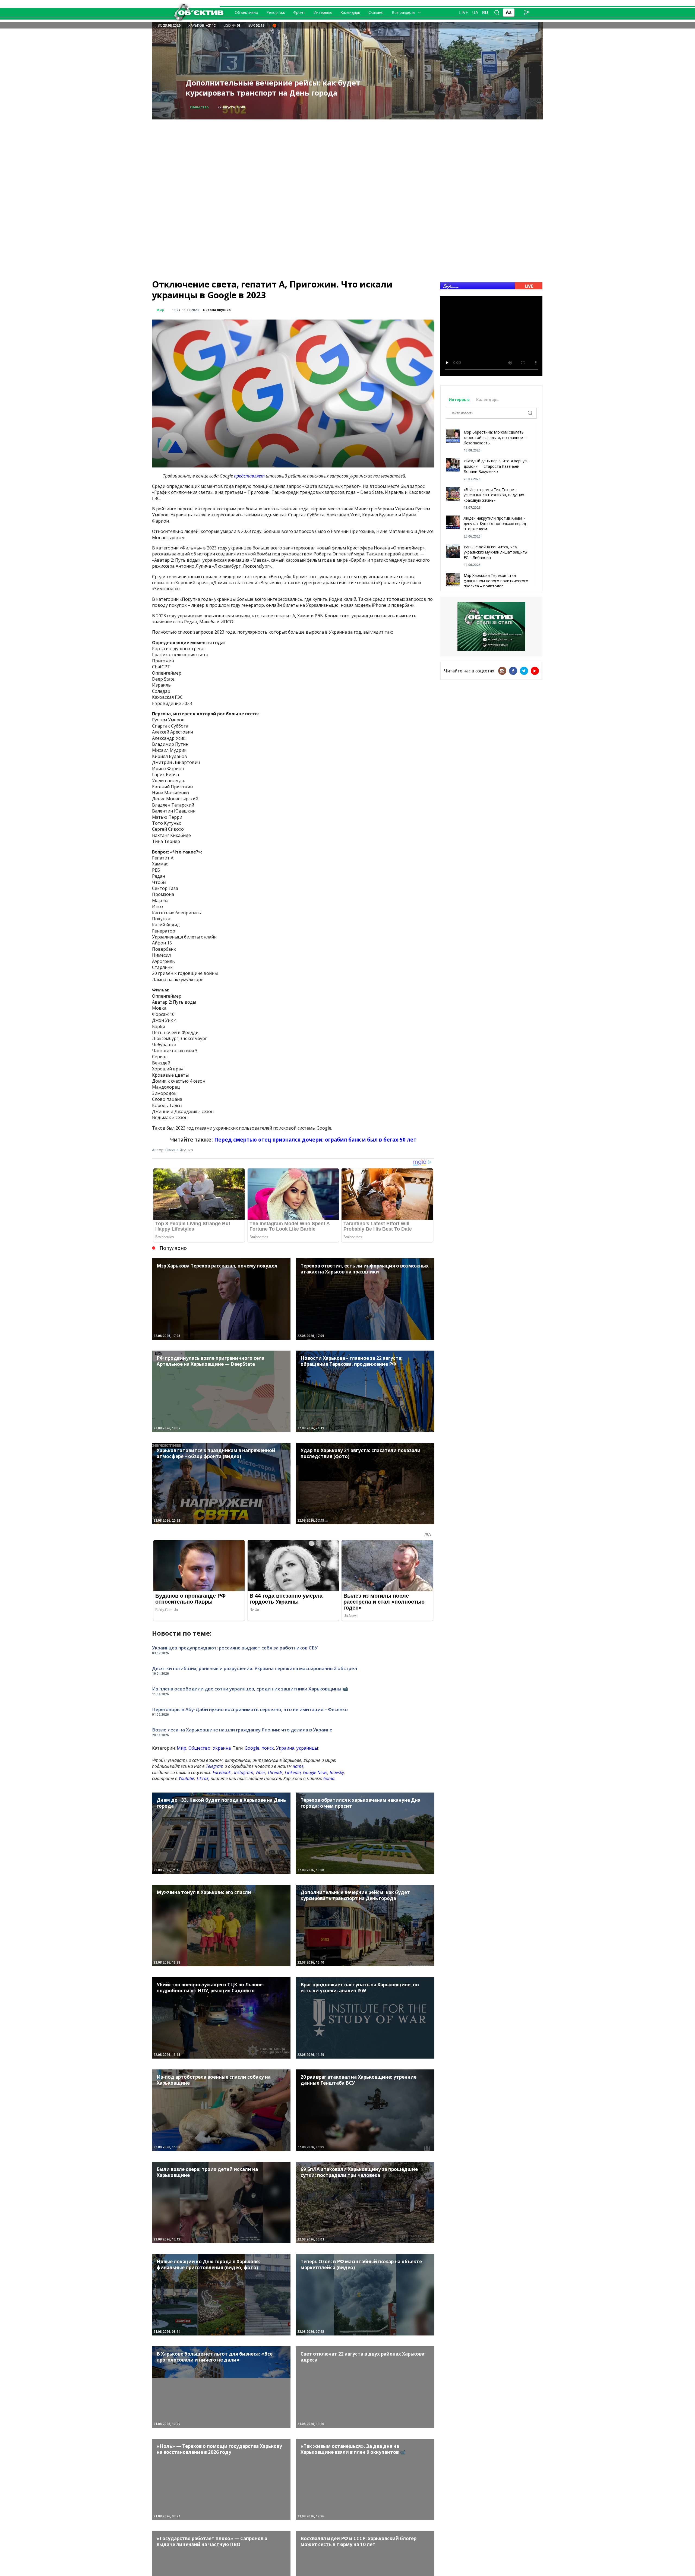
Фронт (299, 12)
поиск (268, 1748)
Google (252, 1748)
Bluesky (337, 1772)
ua (475, 12)
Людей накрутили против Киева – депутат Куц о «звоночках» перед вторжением (495, 523)
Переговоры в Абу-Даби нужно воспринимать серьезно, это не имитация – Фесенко (250, 1709)
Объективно (247, 12)
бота (329, 1778)
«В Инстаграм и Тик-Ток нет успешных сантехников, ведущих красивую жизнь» (494, 495)
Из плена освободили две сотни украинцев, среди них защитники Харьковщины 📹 (250, 1689)
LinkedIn (293, 1772)
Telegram (215, 1766)
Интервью (323, 12)
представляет (249, 476)
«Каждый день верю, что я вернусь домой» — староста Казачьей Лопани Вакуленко (496, 466)
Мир (160, 310)
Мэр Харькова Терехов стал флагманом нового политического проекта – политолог (496, 581)
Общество (199, 1748)
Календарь (350, 12)
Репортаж (276, 12)
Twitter (524, 671)
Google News (315, 1772)
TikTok (202, 1778)
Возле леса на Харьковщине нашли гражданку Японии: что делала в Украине (242, 1730)
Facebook (222, 1772)
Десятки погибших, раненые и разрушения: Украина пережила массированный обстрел (255, 1668)
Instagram (244, 1772)
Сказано (376, 12)
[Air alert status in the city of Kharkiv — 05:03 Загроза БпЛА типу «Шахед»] (274, 25)
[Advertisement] (347, 157)
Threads (275, 1772)
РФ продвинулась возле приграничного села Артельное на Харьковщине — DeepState (271, 88)
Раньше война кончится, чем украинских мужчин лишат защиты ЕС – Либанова (496, 552)
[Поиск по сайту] (497, 12)
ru (485, 12)
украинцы (307, 1748)
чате (298, 1766)
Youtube (186, 1778)
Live (464, 12)
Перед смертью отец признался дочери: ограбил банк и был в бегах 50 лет (315, 1140)
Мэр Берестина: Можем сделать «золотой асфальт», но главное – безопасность (495, 437)
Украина (222, 1748)
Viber (260, 1772)
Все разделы (403, 12)
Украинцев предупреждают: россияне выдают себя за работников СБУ (235, 1648)
